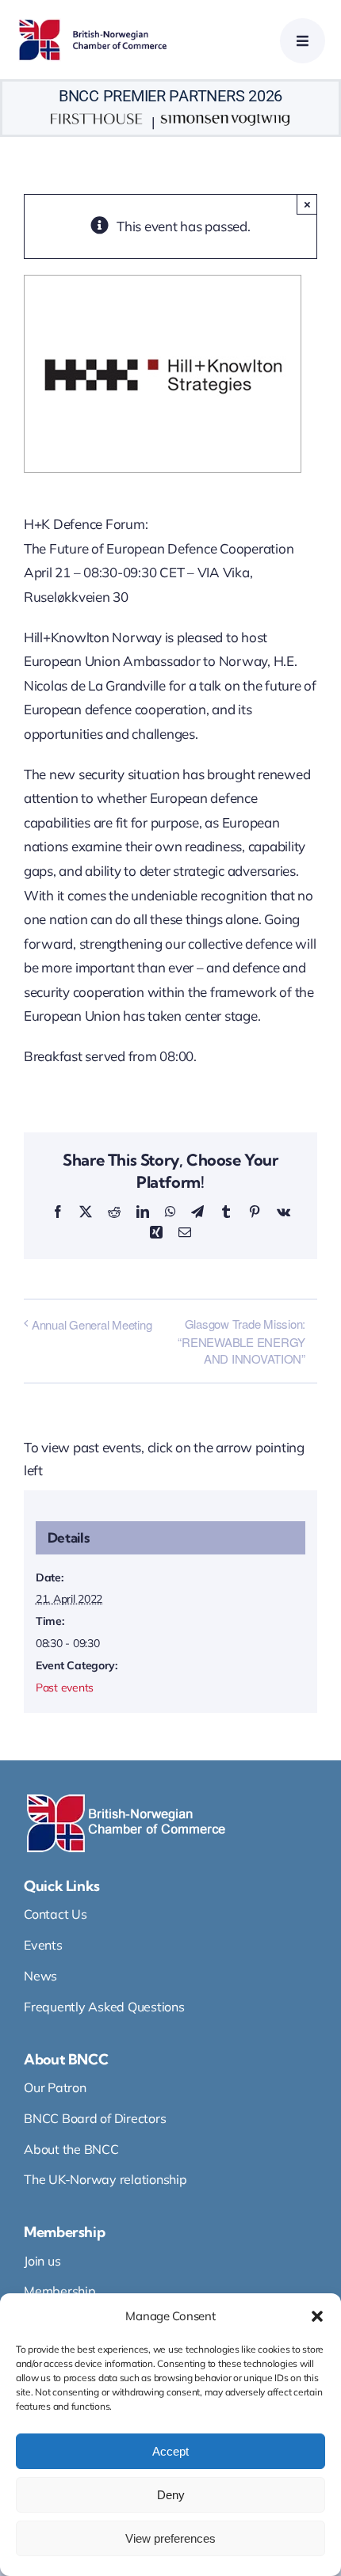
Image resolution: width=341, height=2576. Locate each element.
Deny (171, 2495)
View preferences (170, 2538)
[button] (317, 2316)
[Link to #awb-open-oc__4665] (303, 41)
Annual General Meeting (92, 1324)
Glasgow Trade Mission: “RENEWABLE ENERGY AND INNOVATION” (241, 1341)
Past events (65, 1688)
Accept (170, 2451)
